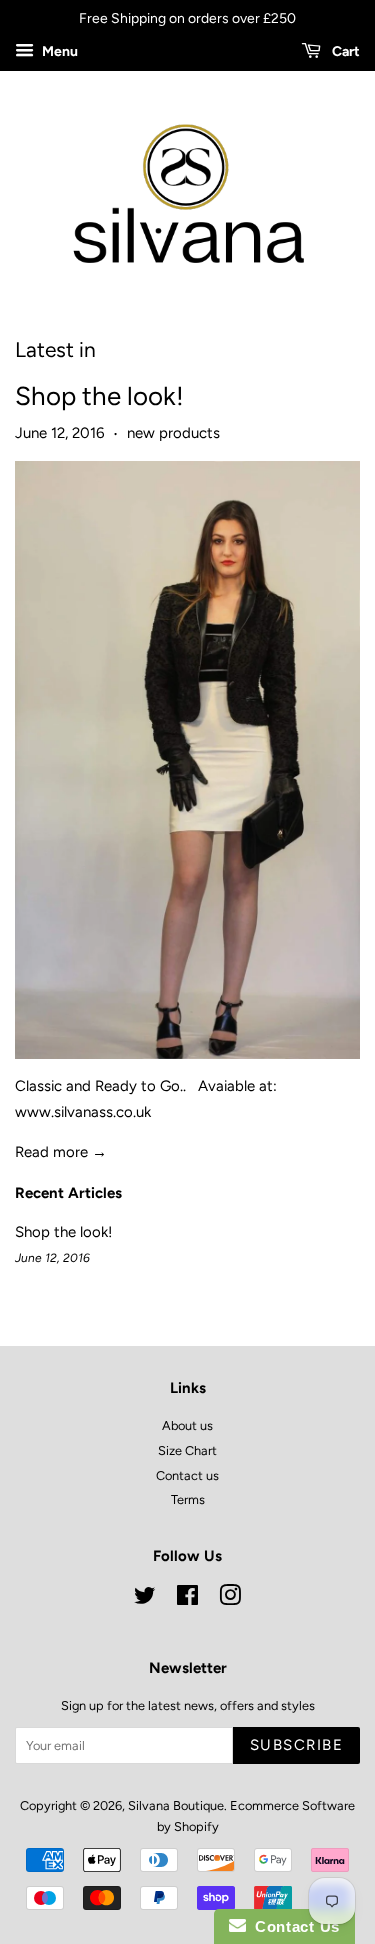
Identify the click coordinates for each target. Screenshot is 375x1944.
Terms (188, 1499)
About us (187, 1425)
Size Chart (187, 1450)
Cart (344, 51)
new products (173, 433)
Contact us (187, 1475)
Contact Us (293, 1926)
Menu (58, 51)
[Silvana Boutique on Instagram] (230, 1599)
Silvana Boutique (176, 1805)
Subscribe (297, 1745)
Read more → (61, 1152)
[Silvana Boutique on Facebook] (187, 1599)
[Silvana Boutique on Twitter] (145, 1599)
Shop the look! (99, 395)
